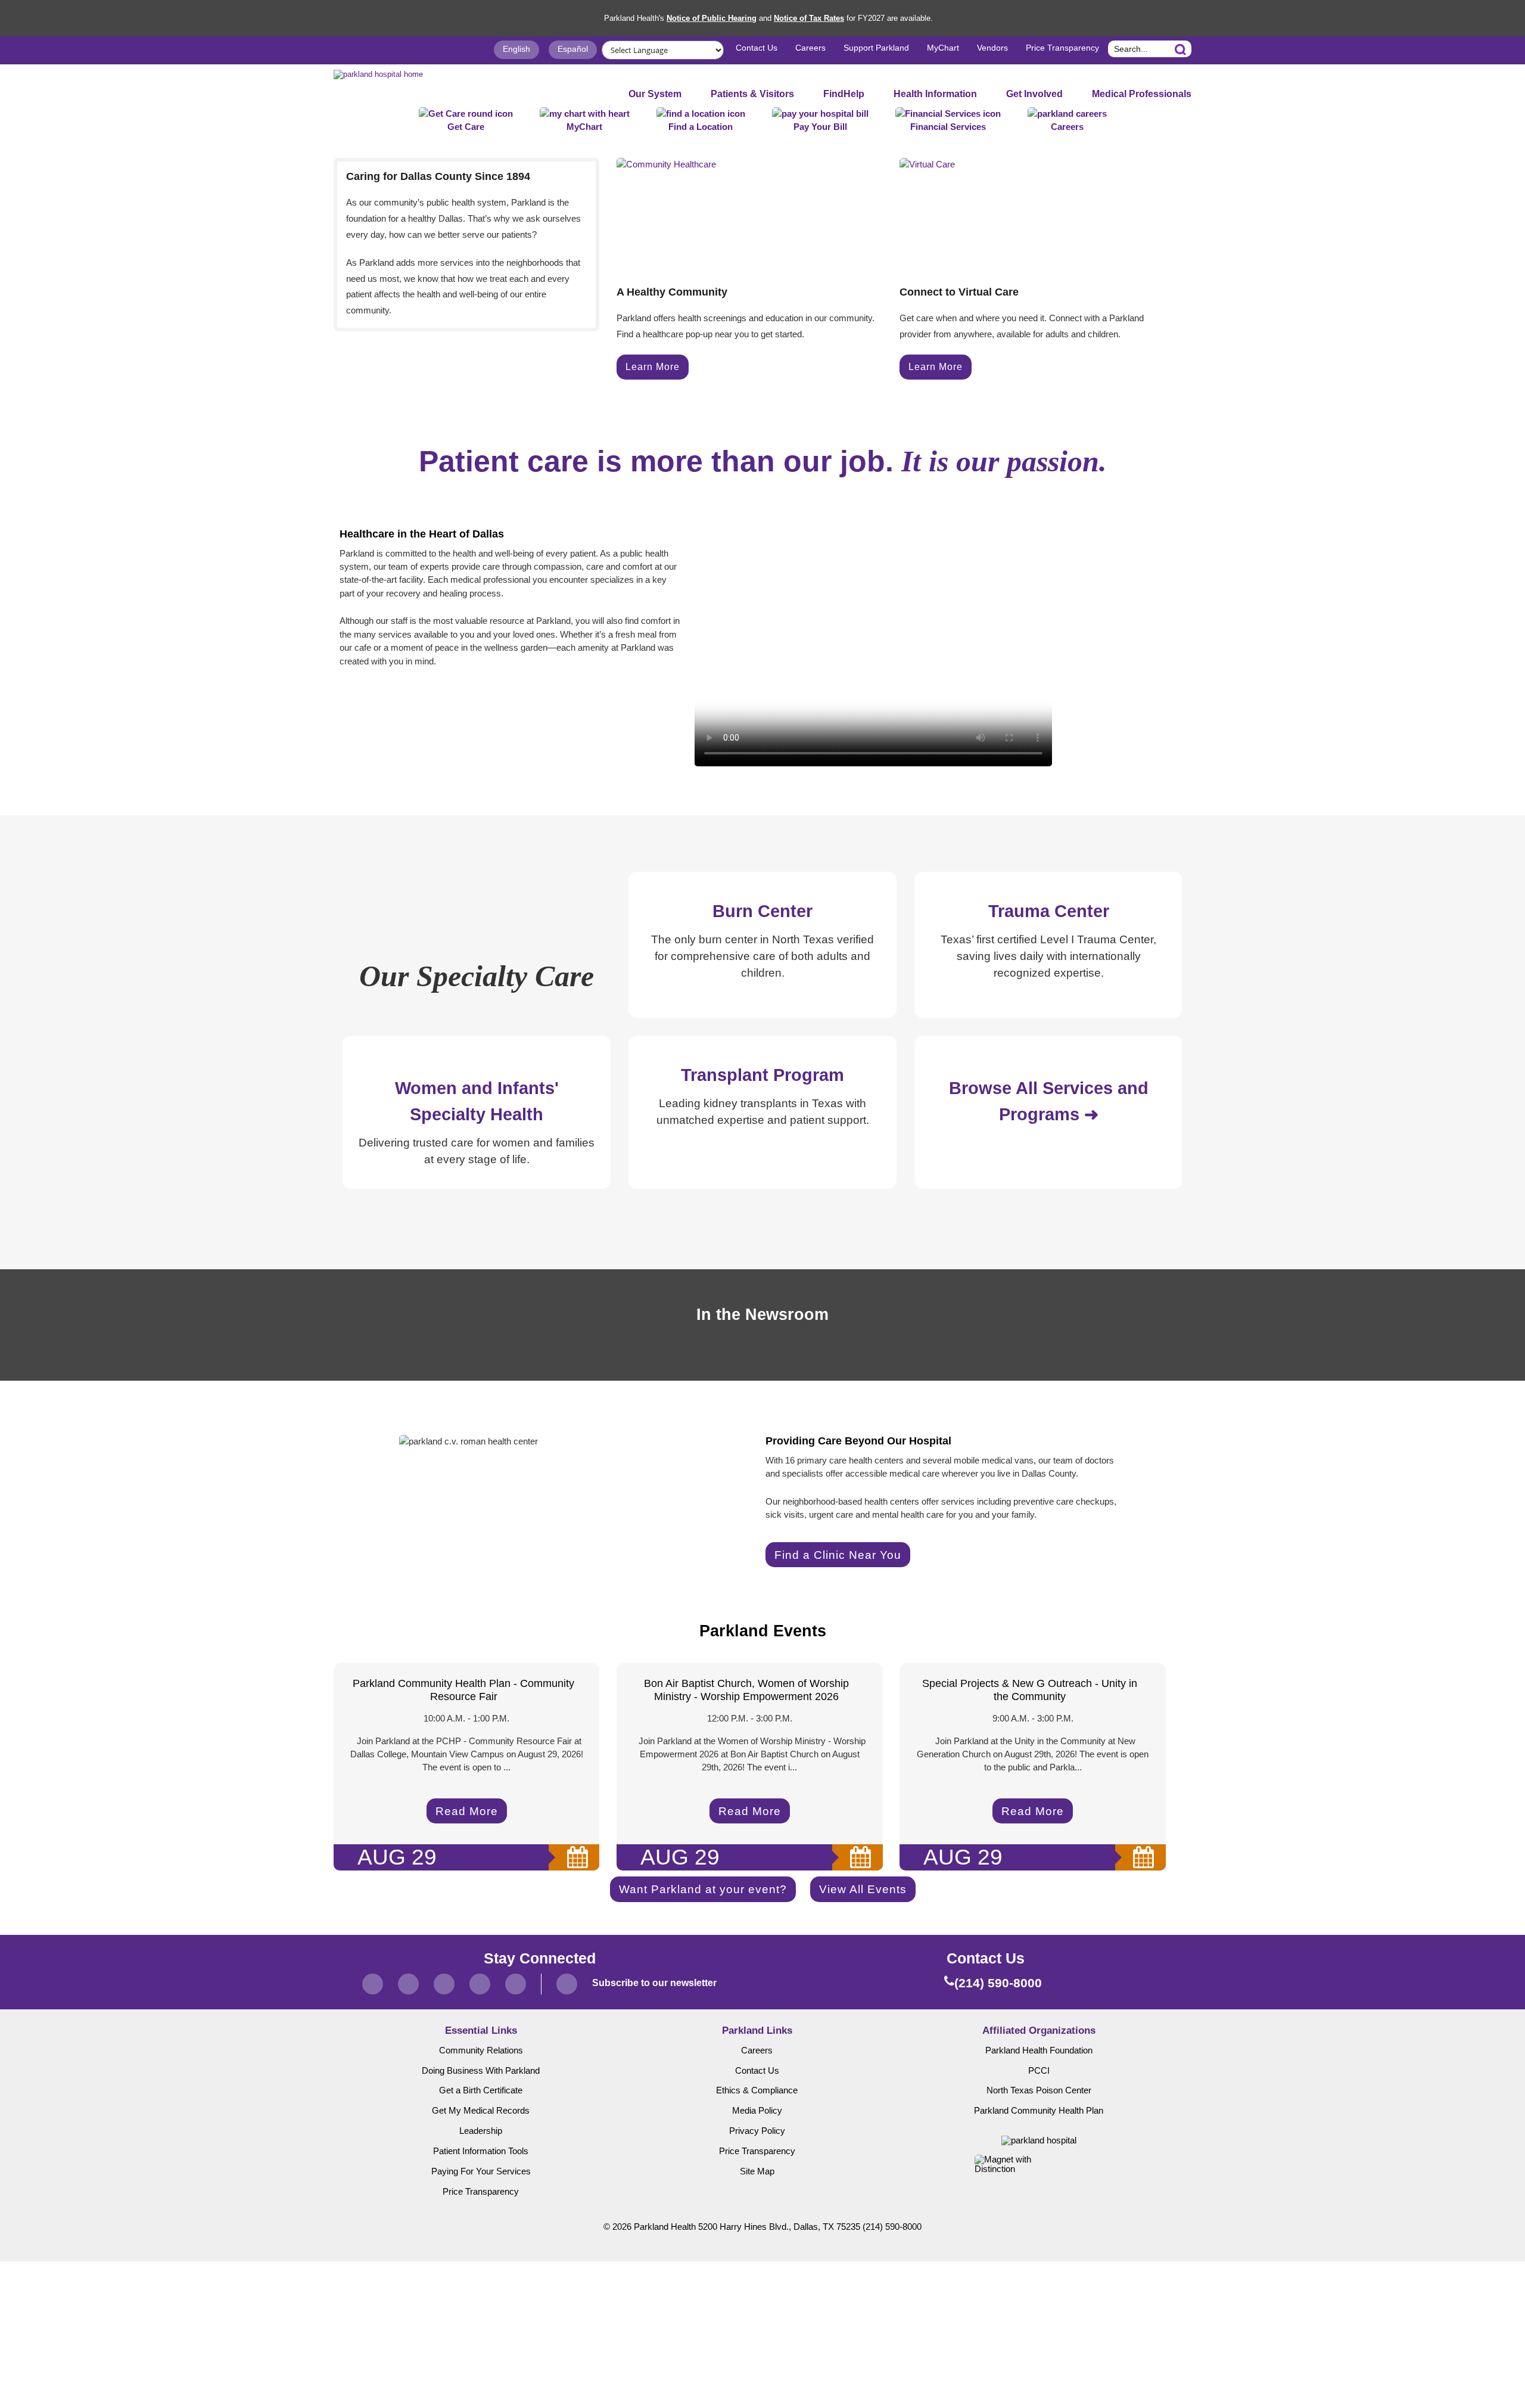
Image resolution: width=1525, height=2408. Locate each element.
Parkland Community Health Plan (1039, 2111)
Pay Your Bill (820, 127)
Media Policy (757, 2111)
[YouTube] (516, 1984)
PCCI (1039, 2071)
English (516, 49)
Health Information (935, 94)
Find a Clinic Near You (838, 1555)
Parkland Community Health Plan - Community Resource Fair (463, 1690)
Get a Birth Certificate (481, 2090)
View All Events (863, 1889)
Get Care (466, 127)
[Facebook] (373, 1984)
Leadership (481, 2131)
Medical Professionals (1142, 94)
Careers (810, 48)
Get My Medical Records (481, 2111)
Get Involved (1034, 94)
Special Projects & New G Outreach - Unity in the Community (1030, 1690)
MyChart (943, 48)
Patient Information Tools (481, 2151)
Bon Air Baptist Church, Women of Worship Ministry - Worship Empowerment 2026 (746, 1690)
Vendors (992, 48)
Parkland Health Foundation (1039, 2050)
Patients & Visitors (752, 94)
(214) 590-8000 (892, 2227)
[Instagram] (444, 1984)
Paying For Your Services (481, 2171)
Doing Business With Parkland (481, 2071)
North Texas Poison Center (1039, 2090)
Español (573, 49)
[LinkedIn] (480, 1984)
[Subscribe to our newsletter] (567, 1984)
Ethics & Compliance (757, 2090)
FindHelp (844, 94)
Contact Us (757, 48)
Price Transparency (1062, 48)
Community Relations (481, 2050)
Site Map (757, 2171)
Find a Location (701, 127)
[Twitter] (408, 1984)
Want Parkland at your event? (703, 1889)
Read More (467, 1811)
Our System (655, 94)
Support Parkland (876, 48)
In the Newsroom (762, 1315)
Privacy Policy (757, 2131)
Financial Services (948, 127)
